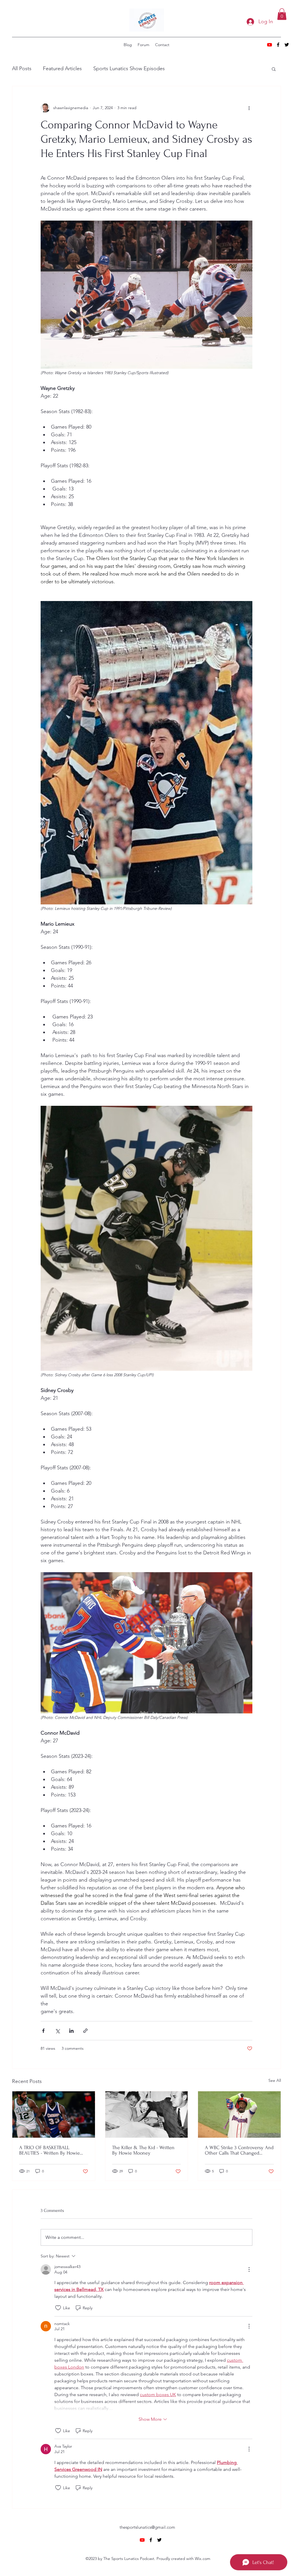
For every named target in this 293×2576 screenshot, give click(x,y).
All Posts (22, 68)
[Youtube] (270, 45)
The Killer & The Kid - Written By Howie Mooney (143, 2150)
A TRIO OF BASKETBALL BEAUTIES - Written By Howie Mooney (50, 2150)
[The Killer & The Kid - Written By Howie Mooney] (147, 2114)
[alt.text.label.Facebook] (278, 45)
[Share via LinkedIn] (71, 2031)
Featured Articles (62, 68)
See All (275, 2080)
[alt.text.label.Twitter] (287, 45)
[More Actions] (249, 2269)
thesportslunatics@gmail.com (147, 2527)
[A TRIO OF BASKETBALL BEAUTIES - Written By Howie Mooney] (54, 2114)
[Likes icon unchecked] (58, 2308)
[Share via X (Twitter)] (57, 2031)
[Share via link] (85, 2031)
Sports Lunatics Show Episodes (129, 68)
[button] (282, 14)
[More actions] (249, 108)
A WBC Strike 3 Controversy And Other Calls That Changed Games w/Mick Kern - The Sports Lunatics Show (239, 2150)
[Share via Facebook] (43, 2031)
